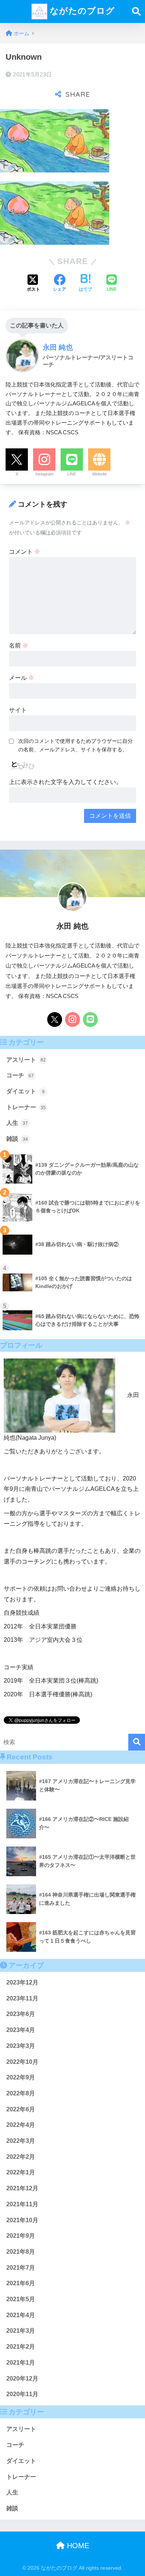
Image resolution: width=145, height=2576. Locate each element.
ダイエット (25, 1091)
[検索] (137, 1742)
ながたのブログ (81, 11)
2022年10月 (22, 2062)
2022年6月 (21, 2109)
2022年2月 (21, 2157)
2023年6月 (21, 2014)
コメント (25, 552)
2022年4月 (21, 2125)
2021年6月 (21, 2283)
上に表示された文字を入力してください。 (65, 782)
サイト (18, 710)
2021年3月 (21, 2331)
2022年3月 (21, 2141)
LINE (72, 474)
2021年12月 (22, 2188)
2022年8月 (21, 2093)
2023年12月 (22, 1982)
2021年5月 (21, 2299)
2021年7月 (21, 2268)
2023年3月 (21, 2046)
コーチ (20, 1075)
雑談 (17, 1139)
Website (99, 474)
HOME (77, 2546)
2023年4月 (21, 2030)
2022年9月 (21, 2077)
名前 (19, 645)
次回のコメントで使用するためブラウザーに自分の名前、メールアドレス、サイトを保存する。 (75, 745)
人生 (17, 1123)
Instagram (44, 474)
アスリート (26, 1060)
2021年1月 (21, 2363)
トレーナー (26, 1107)
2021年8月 (21, 2252)
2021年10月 (22, 2220)
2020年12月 (22, 2379)
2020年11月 (22, 2394)
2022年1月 (21, 2172)
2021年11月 (22, 2204)
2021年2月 (21, 2347)
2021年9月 (21, 2236)
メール (22, 678)
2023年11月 (22, 1998)
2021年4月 (21, 2315)
